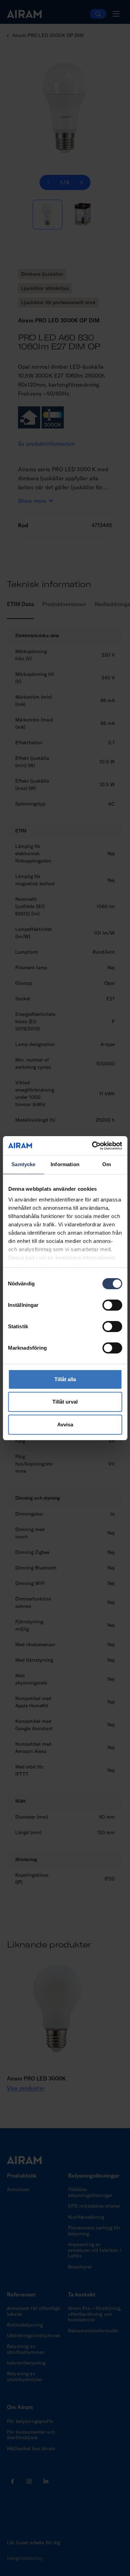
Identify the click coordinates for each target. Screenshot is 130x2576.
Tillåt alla (65, 1379)
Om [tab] (107, 1164)
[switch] (112, 1305)
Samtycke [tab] (23, 1164)
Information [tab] (65, 1164)
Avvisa (65, 1424)
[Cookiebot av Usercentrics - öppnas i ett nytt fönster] (93, 1146)
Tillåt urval (65, 1402)
